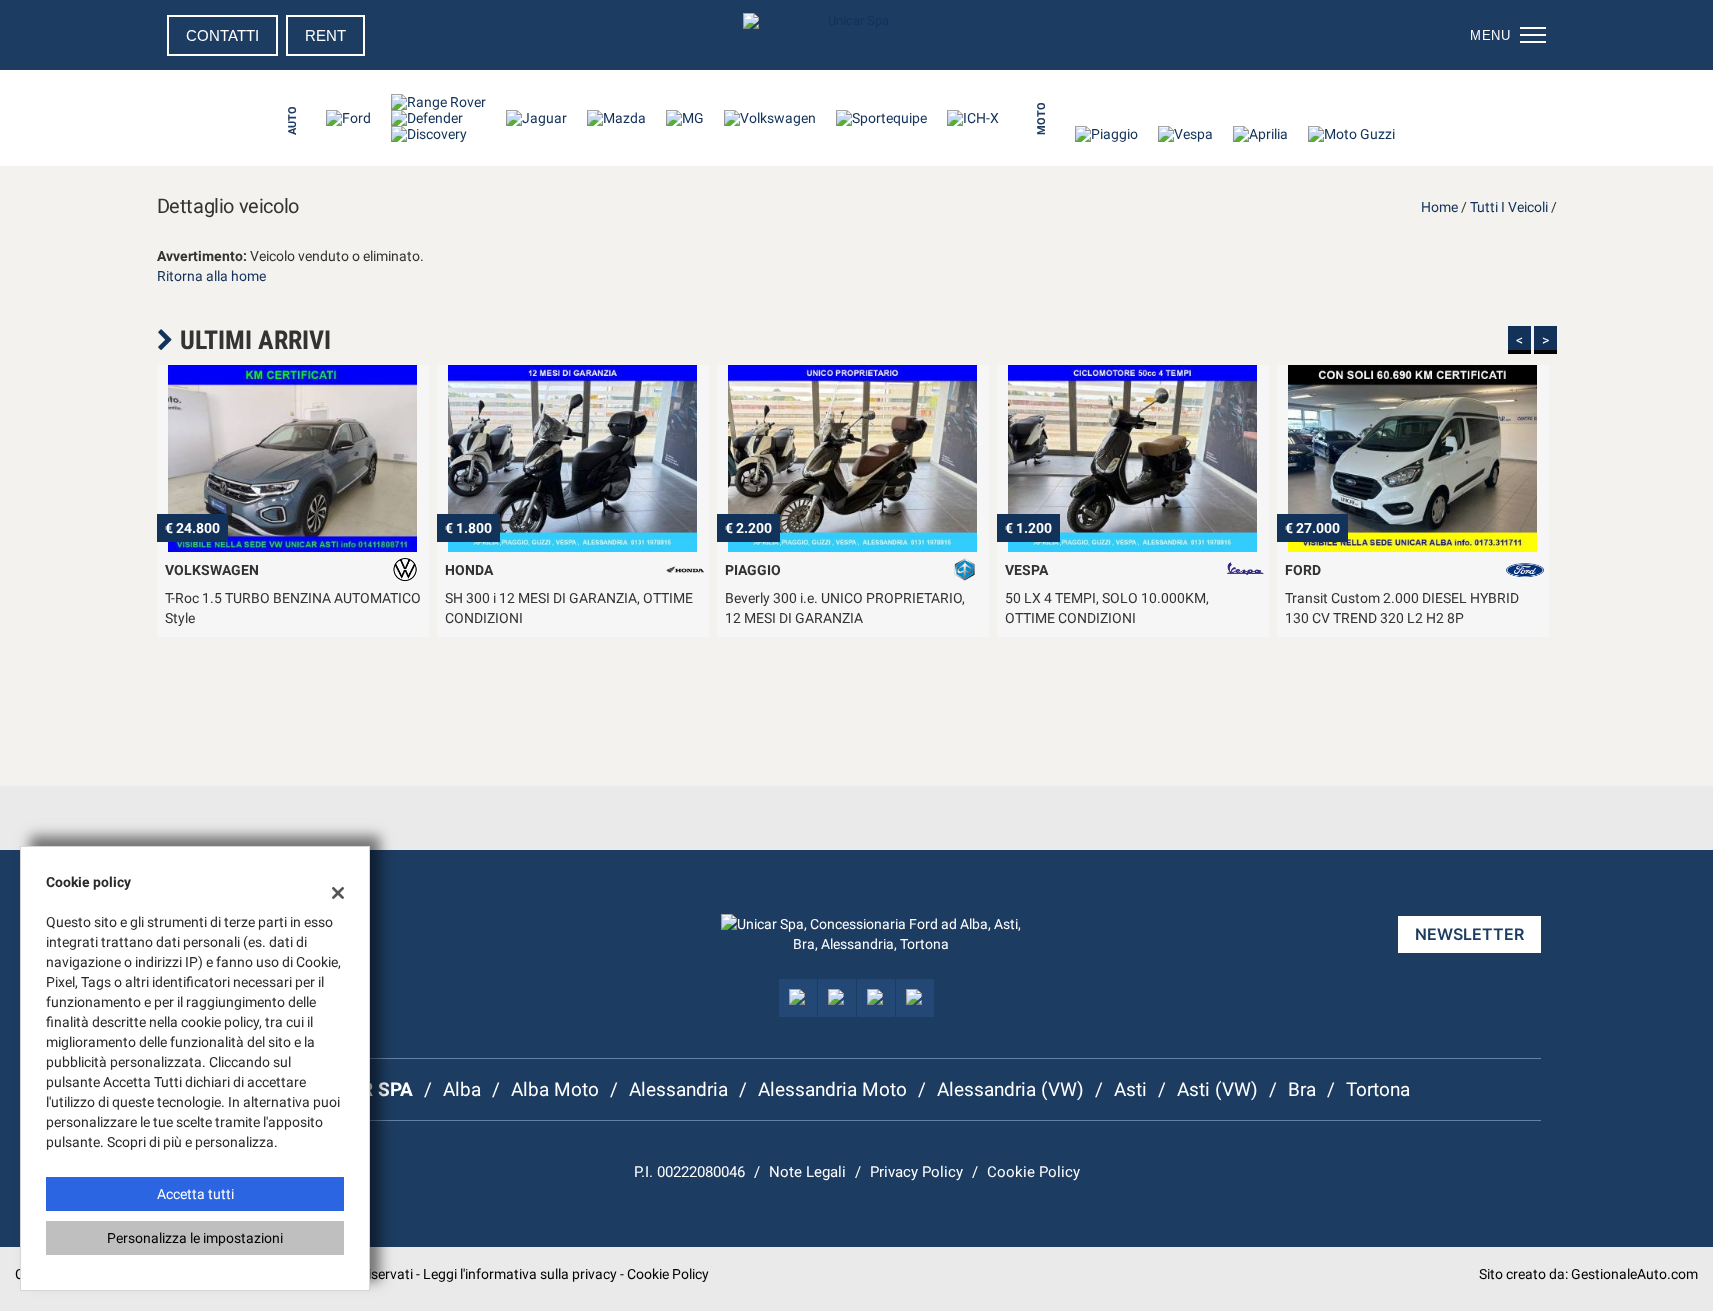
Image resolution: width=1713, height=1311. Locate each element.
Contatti (222, 35)
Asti (1130, 1089)
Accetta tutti (195, 1194)
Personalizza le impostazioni (195, 1238)
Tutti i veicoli (1509, 207)
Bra (1302, 1089)
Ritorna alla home (211, 276)
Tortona (1378, 1089)
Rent (325, 35)
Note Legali (807, 1172)
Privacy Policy (916, 1172)
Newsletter (1469, 934)
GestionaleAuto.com (1634, 1274)
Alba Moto (555, 1089)
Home (1439, 207)
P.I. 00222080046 (689, 1172)
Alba (462, 1089)
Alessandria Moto (832, 1089)
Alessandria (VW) (1010, 1089)
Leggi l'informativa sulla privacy (520, 1274)
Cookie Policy (1033, 1172)
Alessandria (678, 1089)
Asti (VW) (1217, 1089)
